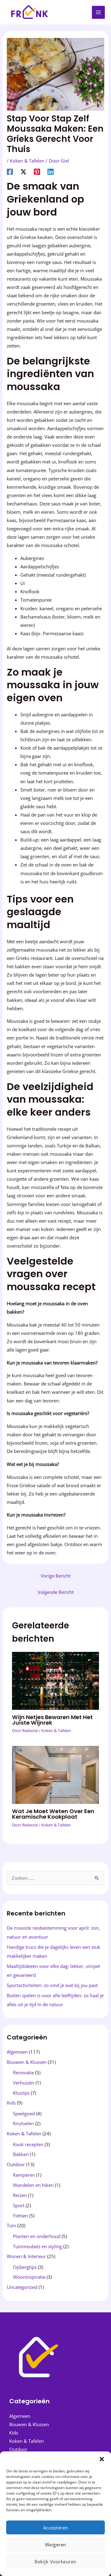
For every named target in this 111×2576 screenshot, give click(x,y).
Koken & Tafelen (27, 161)
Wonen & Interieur (26, 2256)
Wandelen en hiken (33, 2185)
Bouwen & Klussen (27, 2062)
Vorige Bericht (56, 1576)
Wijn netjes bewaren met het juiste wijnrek (52, 1720)
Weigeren (56, 2545)
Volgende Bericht (56, 1592)
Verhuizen (24, 2083)
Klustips (21, 2093)
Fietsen (21, 2216)
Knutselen (23, 2123)
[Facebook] (10, 171)
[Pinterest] (37, 171)
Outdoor (16, 2164)
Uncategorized (22, 2287)
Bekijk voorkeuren (55, 2562)
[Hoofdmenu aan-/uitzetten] (98, 12)
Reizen (20, 2195)
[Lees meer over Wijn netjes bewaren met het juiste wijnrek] (55, 1680)
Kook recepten (28, 2144)
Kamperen (24, 2175)
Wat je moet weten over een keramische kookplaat (53, 1814)
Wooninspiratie (29, 2277)
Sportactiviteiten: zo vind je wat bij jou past (52, 1985)
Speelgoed (24, 2113)
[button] (102, 2459)
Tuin (11, 2225)
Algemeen (17, 2052)
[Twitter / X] (23, 171)
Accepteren (56, 2528)
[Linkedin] (51, 171)
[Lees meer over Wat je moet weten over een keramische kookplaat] (55, 1774)
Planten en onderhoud (37, 2236)
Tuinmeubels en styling (37, 2246)
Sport (19, 2205)
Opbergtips (25, 2267)
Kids (11, 2103)
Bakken (21, 2154)
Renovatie (23, 2072)
